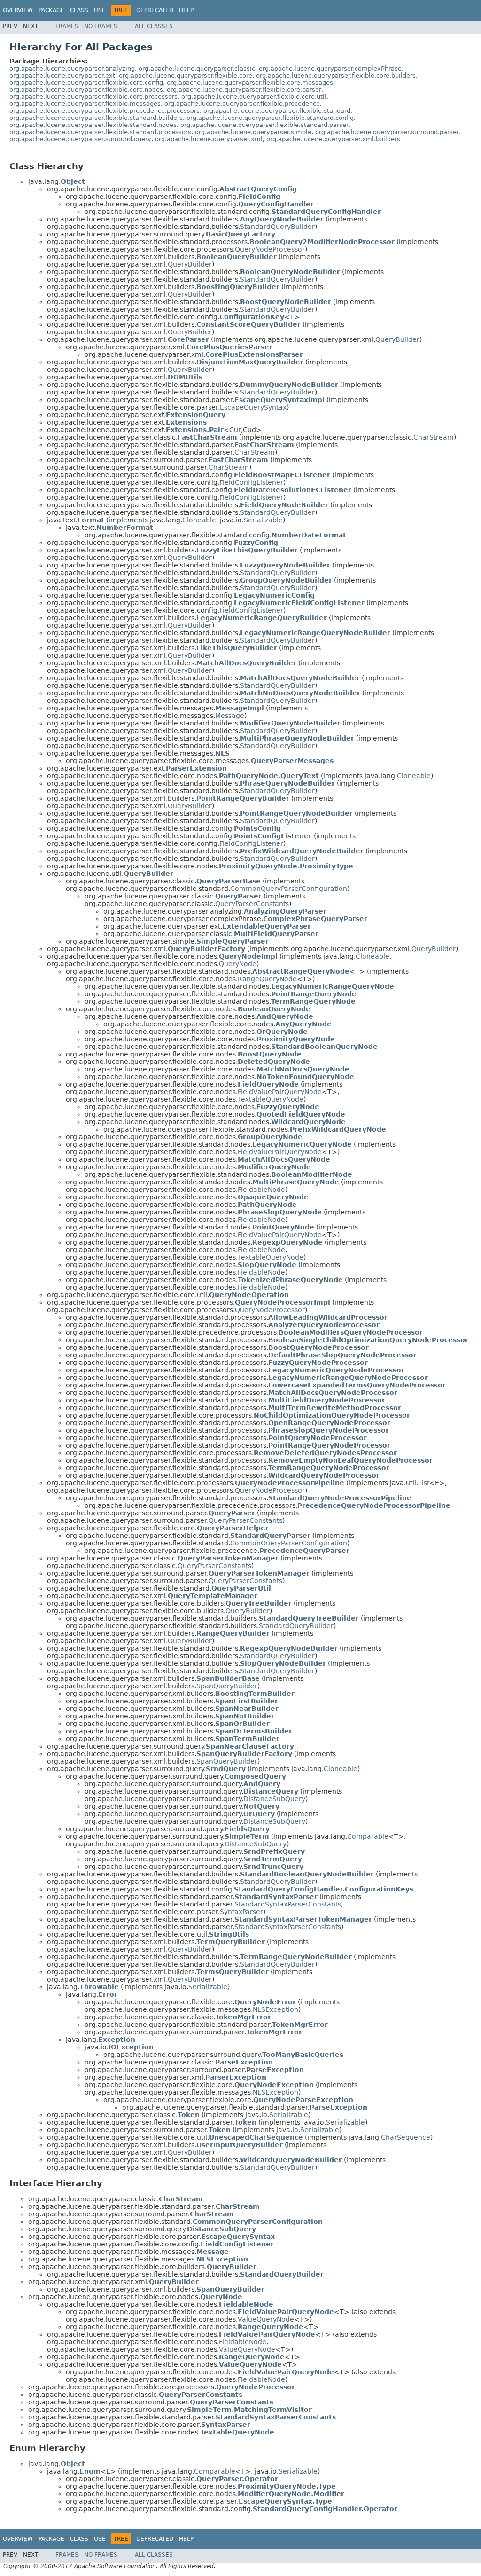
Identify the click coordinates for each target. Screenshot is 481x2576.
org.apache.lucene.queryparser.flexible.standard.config (270, 118)
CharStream (434, 437)
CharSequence (406, 2137)
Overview (18, 10)
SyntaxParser (241, 1912)
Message (230, 716)
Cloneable (199, 520)
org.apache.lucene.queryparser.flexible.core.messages (250, 83)
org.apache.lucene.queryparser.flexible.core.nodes (86, 90)
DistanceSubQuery (274, 1799)
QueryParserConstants (252, 904)
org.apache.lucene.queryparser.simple (253, 132)
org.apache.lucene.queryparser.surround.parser (387, 132)
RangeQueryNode (267, 979)
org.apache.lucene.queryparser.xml (209, 139)
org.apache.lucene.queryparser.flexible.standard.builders (96, 118)
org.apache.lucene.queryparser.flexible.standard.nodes (93, 125)
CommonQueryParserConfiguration (289, 889)
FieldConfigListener (251, 482)
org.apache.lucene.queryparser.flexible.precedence (242, 104)
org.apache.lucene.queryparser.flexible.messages (85, 104)
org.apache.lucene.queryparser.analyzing (72, 68)
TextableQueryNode (271, 1099)
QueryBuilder (190, 264)
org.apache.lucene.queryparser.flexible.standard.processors (100, 132)
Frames (67, 26)
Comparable (368, 1836)
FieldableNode (261, 1190)
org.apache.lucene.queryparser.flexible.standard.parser (264, 125)
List (424, 1483)
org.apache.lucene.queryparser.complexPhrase (330, 68)
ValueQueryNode (266, 2319)
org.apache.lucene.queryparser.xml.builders (333, 139)
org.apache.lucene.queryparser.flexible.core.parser (244, 90)
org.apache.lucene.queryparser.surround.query (80, 139)
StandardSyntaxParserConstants (288, 1904)
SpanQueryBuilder (227, 1686)
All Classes (154, 26)
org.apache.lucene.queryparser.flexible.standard (277, 111)
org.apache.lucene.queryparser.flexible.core (186, 75)
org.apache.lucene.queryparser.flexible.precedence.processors (105, 111)
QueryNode (238, 964)
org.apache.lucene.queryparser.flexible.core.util (254, 97)
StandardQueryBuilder (277, 227)
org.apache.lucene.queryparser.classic (197, 68)
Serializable (263, 520)
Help (186, 10)
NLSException (275, 2009)
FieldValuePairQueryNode (280, 1092)
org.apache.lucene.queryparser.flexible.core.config (86, 83)
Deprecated (155, 10)
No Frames (101, 26)
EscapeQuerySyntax (253, 407)
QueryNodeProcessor (270, 249)
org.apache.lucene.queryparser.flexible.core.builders (336, 75)
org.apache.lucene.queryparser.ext (62, 75)
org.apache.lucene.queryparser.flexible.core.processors (93, 97)
